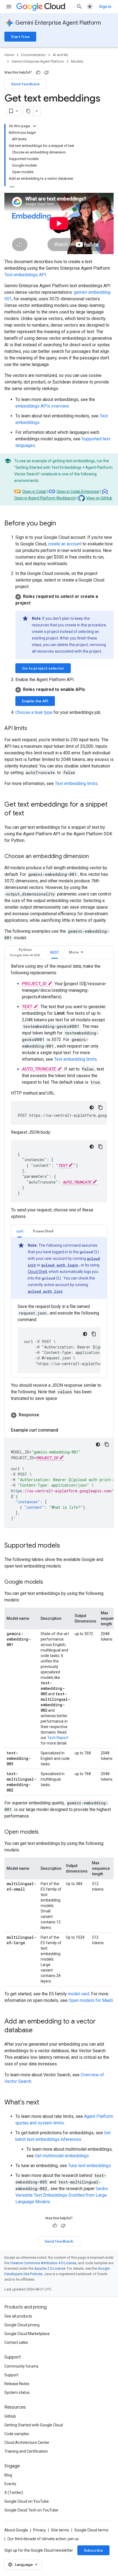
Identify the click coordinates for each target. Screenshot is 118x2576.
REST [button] (55, 952)
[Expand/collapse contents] (35, 126)
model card (78, 1994)
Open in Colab (34, 492)
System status (17, 2392)
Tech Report (58, 1738)
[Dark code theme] (92, 1107)
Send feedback (26, 84)
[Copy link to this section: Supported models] (66, 1546)
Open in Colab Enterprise (78, 492)
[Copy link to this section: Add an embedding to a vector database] (38, 2031)
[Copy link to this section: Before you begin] (61, 524)
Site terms (60, 2530)
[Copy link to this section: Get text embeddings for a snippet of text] (30, 814)
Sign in (105, 7)
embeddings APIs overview (42, 406)
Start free (20, 37)
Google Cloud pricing (22, 2325)
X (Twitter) (14, 2493)
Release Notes (17, 2384)
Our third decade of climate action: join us (43, 2539)
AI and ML (61, 55)
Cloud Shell (37, 1272)
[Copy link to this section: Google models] (49, 1582)
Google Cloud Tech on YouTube (31, 2510)
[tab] (25, 952)
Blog (8, 2475)
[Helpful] (38, 72)
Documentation (33, 55)
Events (10, 2484)
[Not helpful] (46, 72)
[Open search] (79, 7)
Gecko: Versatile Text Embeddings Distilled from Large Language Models (62, 2195)
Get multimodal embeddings (62, 2156)
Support (11, 2375)
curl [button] (20, 1231)
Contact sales (16, 2342)
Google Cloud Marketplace (27, 2334)
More (74, 952)
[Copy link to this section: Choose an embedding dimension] (94, 857)
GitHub (10, 2416)
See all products (18, 2316)
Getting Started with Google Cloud (34, 2425)
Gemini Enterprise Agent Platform (58, 23)
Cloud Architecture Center (27, 2443)
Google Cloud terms (91, 2530)
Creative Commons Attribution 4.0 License (43, 2263)
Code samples (17, 2434)
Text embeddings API (25, 275)
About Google (16, 2530)
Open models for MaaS (91, 2000)
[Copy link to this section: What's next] (45, 2103)
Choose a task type (34, 712)
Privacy (40, 2530)
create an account (65, 544)
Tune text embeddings (89, 2166)
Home (9, 55)
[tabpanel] (59, 1245)
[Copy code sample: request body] (100, 1147)
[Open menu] (9, 7)
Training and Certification (26, 2451)
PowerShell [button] (43, 1231)
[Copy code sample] (107, 1444)
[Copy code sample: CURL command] (94, 1334)
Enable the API (35, 701)
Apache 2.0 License (50, 2268)
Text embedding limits (76, 783)
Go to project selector (43, 668)
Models (77, 61)
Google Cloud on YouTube (27, 2501)
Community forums (21, 2366)
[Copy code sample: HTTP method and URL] (100, 1107)
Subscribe (93, 2550)
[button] (64, 600)
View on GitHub (99, 498)
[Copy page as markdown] (28, 111)
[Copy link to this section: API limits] (33, 729)
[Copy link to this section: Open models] (44, 1832)
